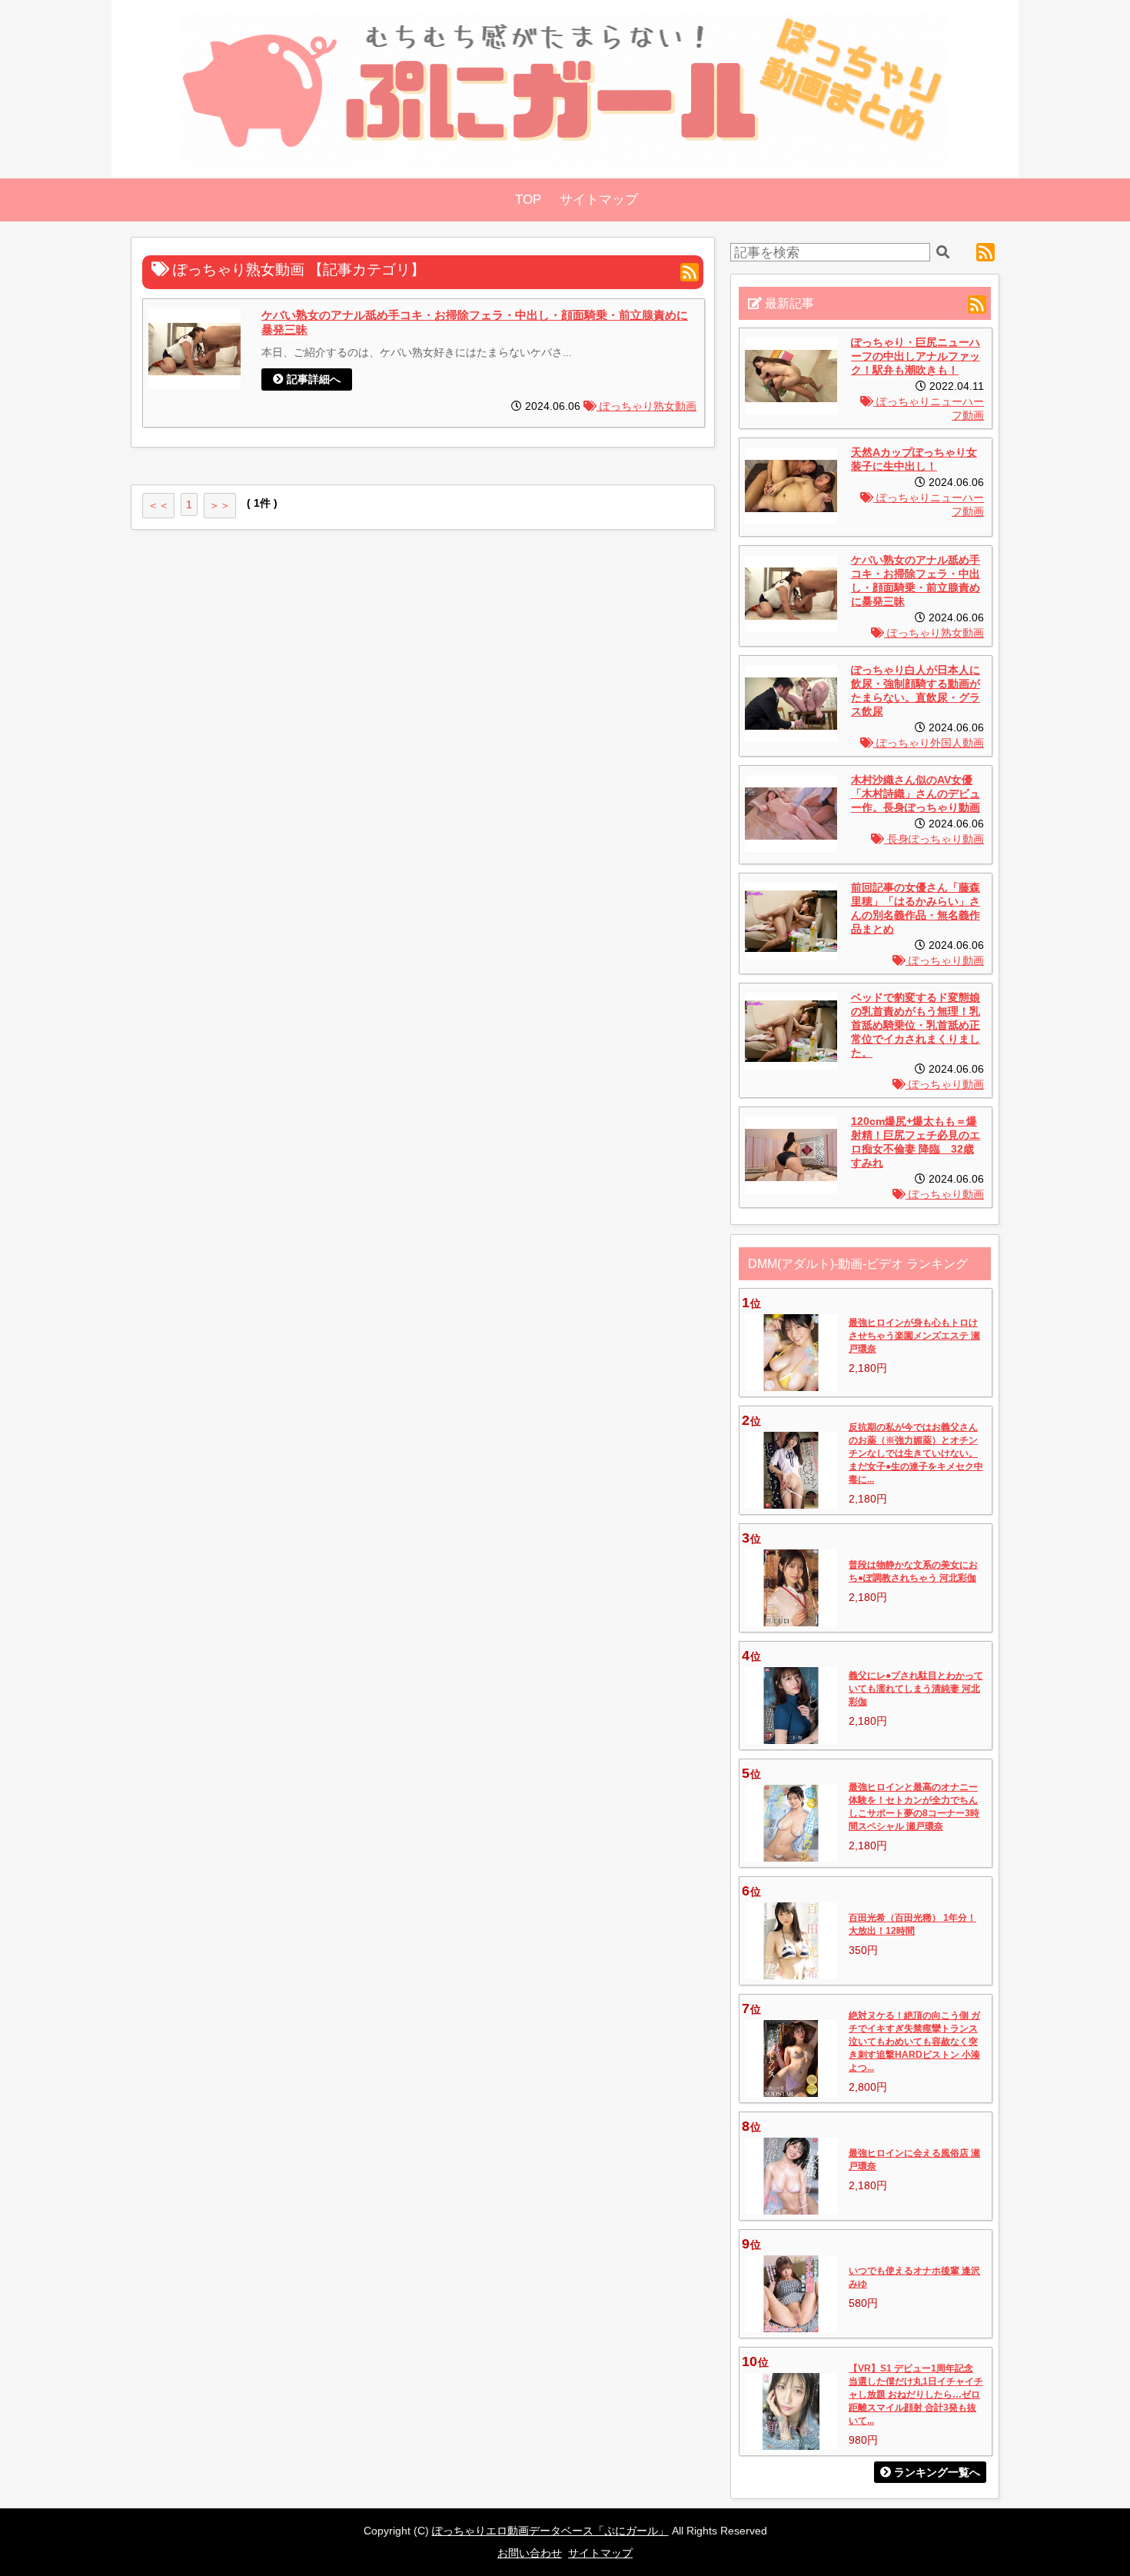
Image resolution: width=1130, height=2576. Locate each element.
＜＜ (158, 505)
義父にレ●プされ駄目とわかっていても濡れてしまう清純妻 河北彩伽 (916, 1689)
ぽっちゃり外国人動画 (929, 743)
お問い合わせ (530, 2553)
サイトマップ (599, 200)
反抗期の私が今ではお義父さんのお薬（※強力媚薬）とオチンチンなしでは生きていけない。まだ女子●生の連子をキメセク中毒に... (916, 1453)
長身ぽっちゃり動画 (934, 839)
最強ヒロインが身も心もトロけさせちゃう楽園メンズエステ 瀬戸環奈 (914, 1336)
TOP (528, 200)
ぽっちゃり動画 (945, 961)
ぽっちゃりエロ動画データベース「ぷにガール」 (550, 2531)
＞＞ (220, 505)
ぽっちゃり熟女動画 (646, 406)
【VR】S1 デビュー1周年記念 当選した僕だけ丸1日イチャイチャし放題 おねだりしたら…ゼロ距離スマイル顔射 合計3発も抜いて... (916, 2395)
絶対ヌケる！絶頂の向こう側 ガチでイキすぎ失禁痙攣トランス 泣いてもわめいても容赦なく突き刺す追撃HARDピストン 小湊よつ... (914, 2042)
